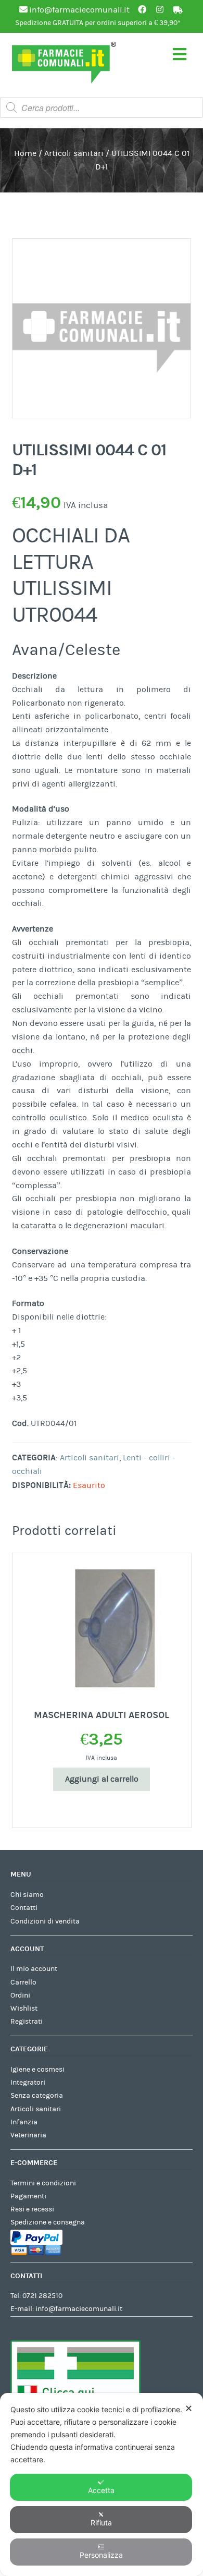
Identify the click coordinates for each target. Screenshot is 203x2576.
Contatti (24, 1908)
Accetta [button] (101, 2490)
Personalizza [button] (101, 2555)
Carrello (23, 1982)
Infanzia (24, 2122)
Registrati (27, 2022)
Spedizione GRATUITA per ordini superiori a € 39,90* (98, 23)
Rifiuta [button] (101, 2523)
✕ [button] (189, 2408)
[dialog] (102, 2484)
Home (25, 153)
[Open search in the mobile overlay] (102, 107)
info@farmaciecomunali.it (79, 2309)
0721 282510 (42, 2296)
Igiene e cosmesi (37, 2070)
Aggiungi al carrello (102, 1779)
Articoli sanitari (74, 153)
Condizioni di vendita (45, 1921)
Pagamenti (28, 2196)
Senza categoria (37, 2096)
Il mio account (34, 1969)
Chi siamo (27, 1895)
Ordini (20, 1996)
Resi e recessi (32, 2209)
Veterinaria (28, 2135)
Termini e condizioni (43, 2183)
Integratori (28, 2083)
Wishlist (24, 2009)
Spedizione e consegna (48, 2222)
